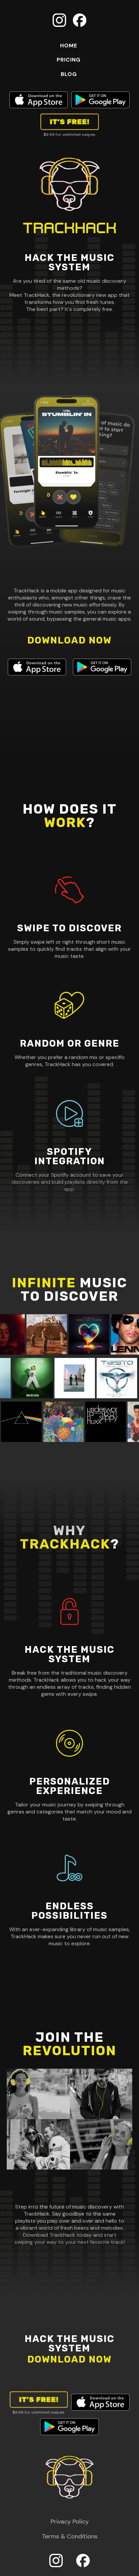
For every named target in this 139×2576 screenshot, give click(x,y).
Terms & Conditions (70, 2536)
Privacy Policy (70, 2522)
